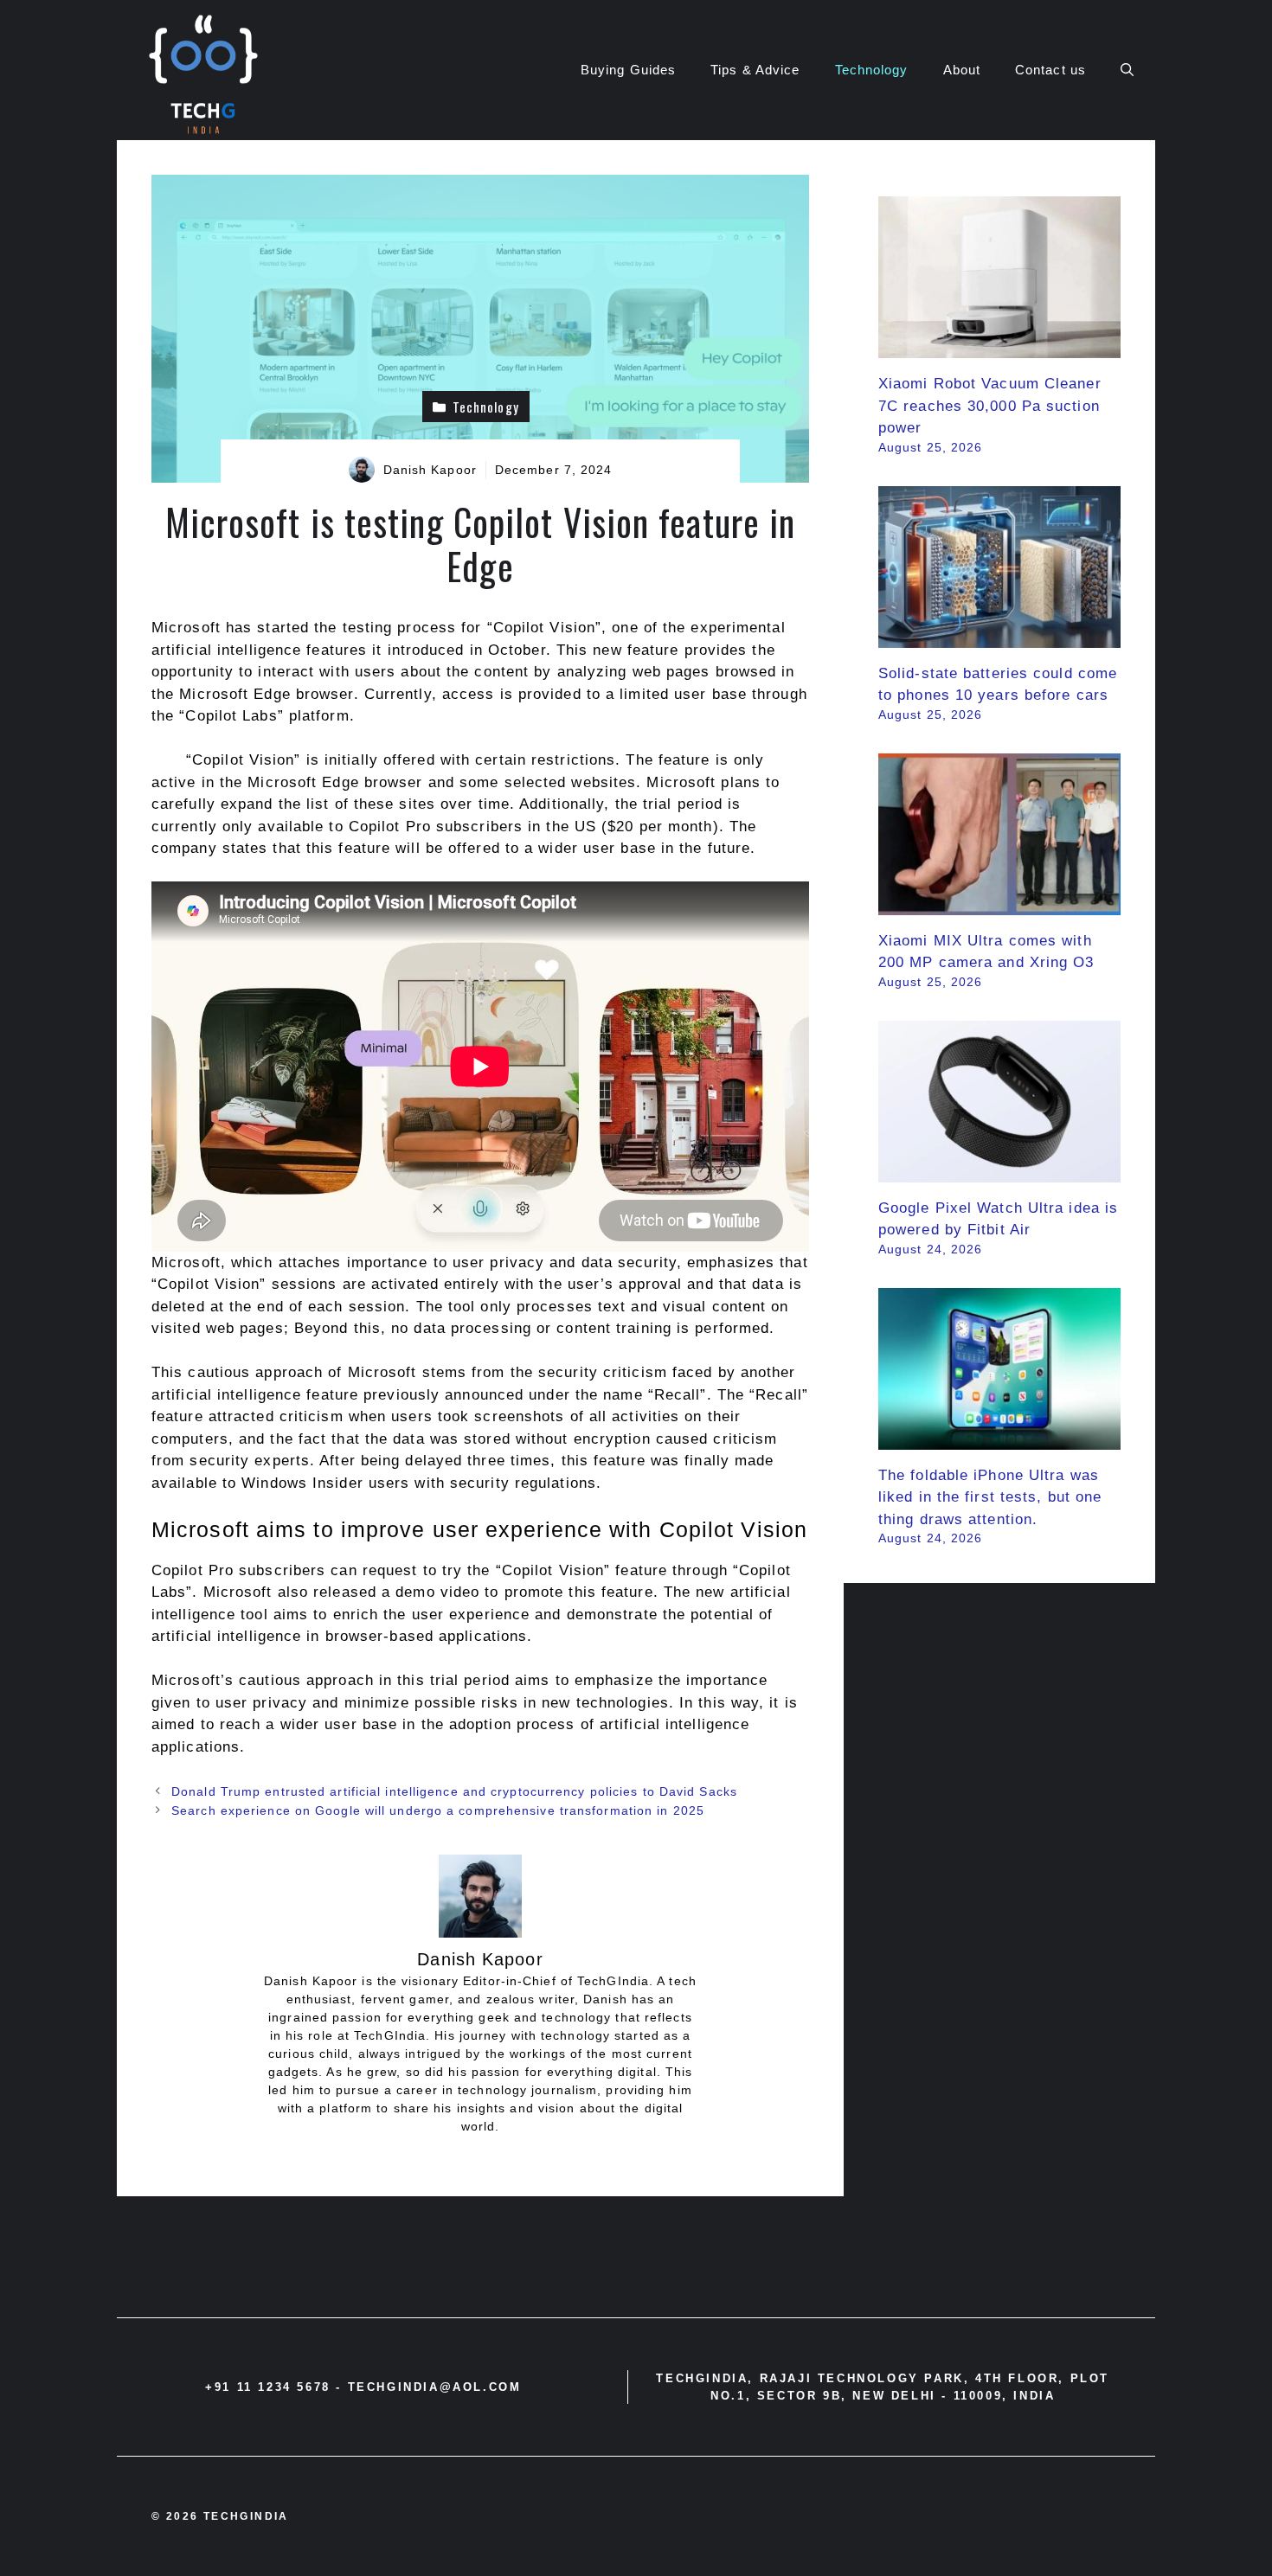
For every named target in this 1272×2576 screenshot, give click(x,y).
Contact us (1050, 70)
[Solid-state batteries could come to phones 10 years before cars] (999, 636)
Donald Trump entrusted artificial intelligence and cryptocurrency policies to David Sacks (454, 1791)
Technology (872, 70)
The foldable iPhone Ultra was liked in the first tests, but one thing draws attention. (990, 1497)
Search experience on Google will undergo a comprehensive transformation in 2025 (438, 1810)
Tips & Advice (755, 70)
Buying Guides (628, 70)
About (962, 70)
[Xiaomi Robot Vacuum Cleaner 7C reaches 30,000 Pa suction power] (999, 347)
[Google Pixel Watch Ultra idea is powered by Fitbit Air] (999, 1171)
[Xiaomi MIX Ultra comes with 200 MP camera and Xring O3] (999, 904)
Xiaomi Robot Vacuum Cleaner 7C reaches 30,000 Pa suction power (990, 406)
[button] (1127, 70)
